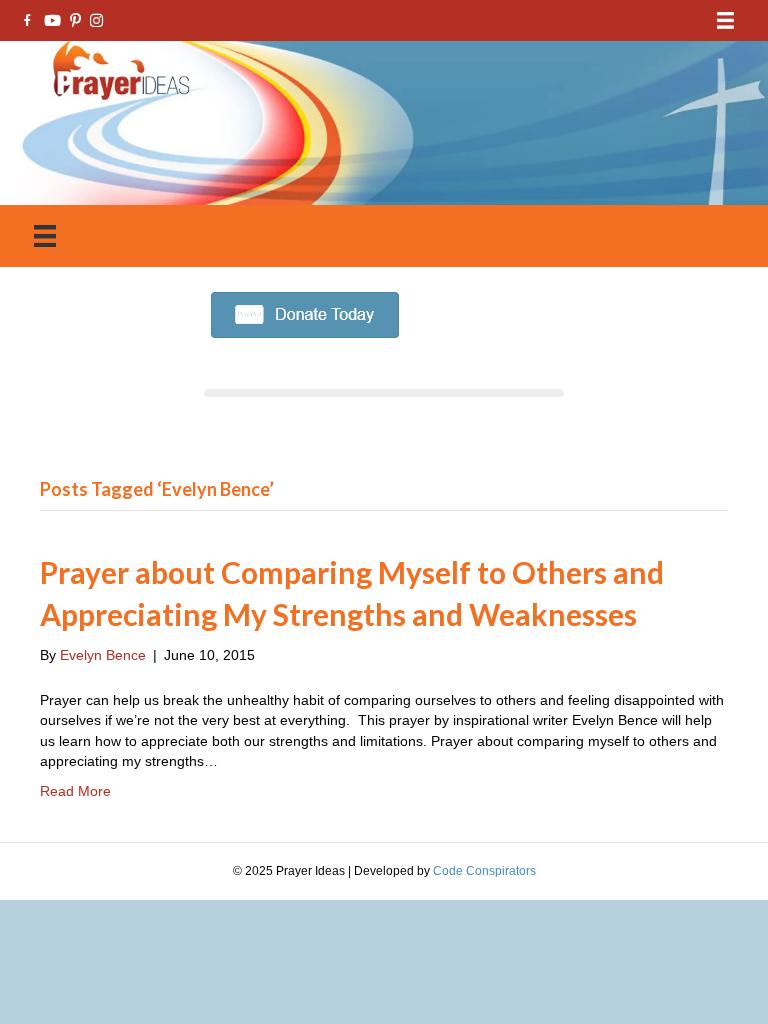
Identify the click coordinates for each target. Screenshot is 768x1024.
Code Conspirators (484, 871)
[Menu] (725, 20)
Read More (75, 791)
